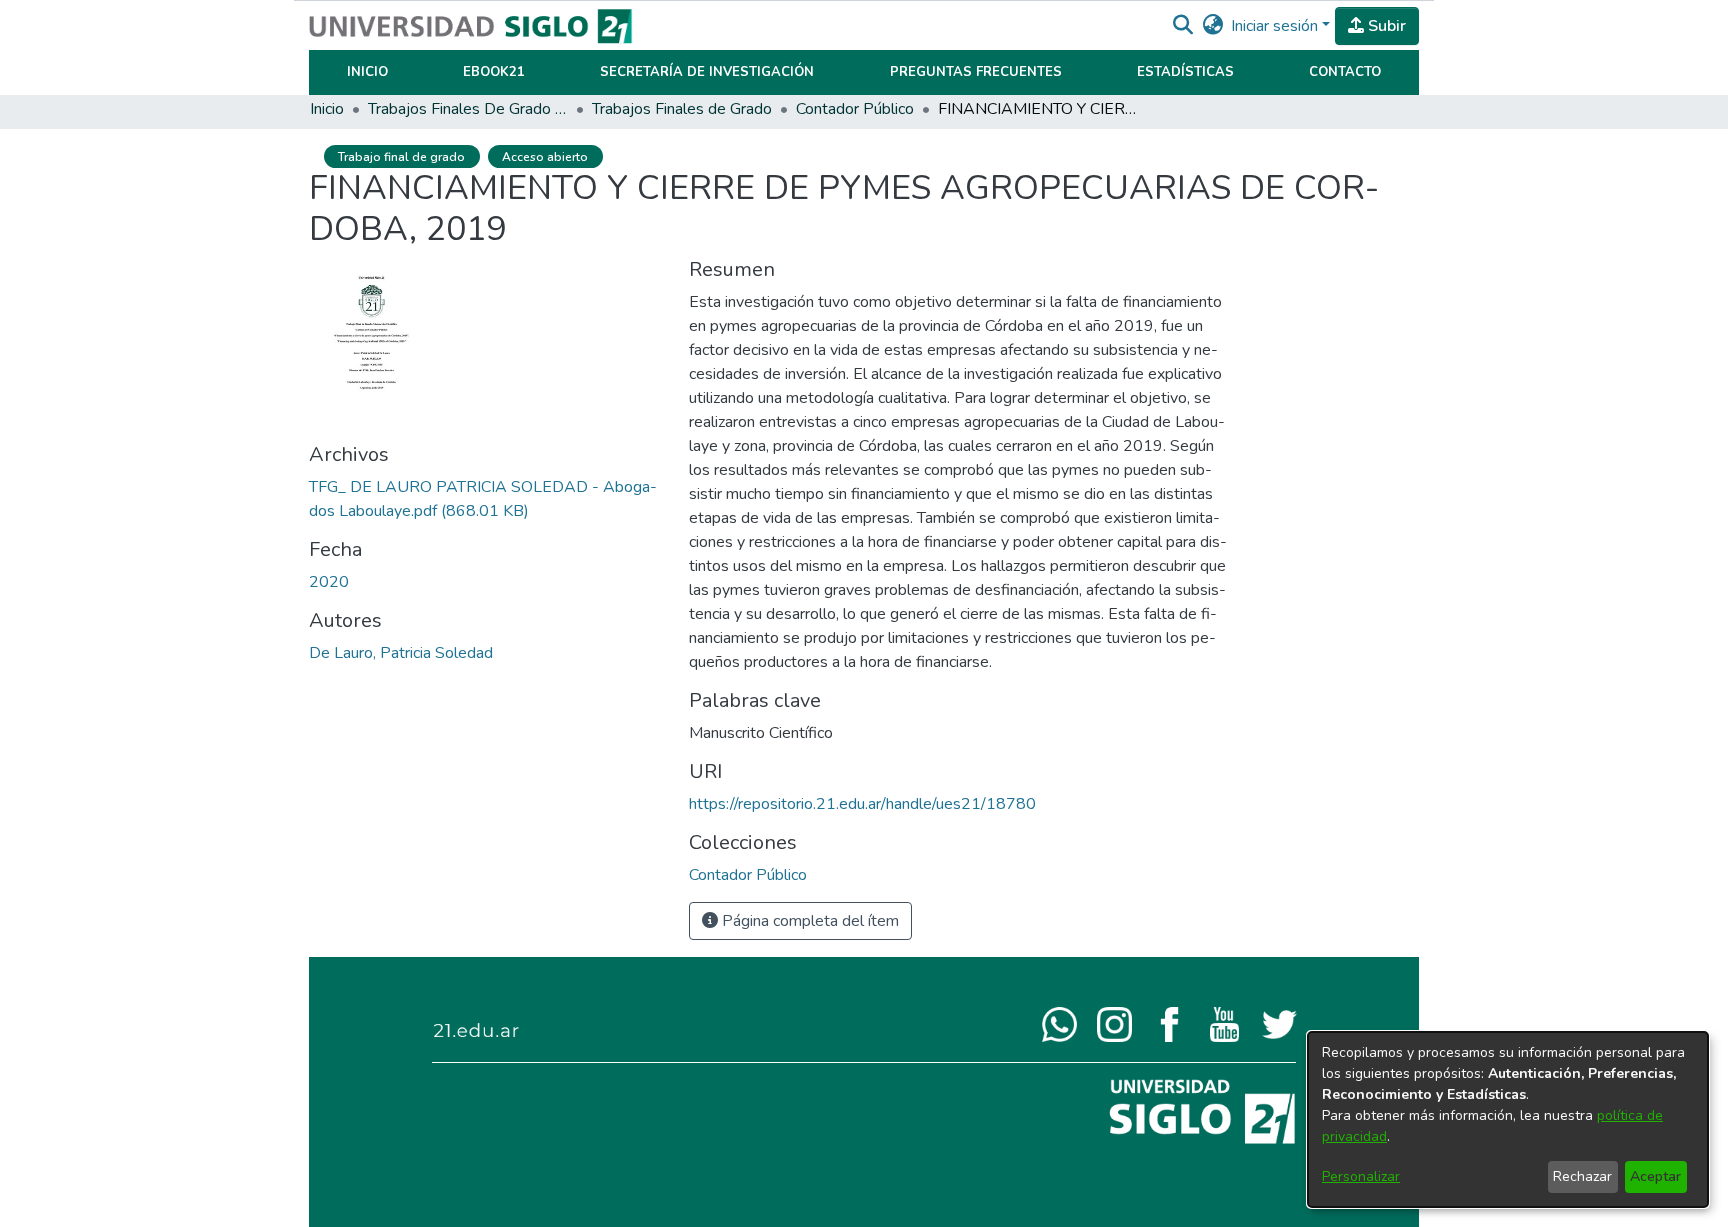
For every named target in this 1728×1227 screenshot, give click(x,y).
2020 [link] (329, 582)
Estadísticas (1185, 72)
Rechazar (1582, 1176)
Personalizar (1361, 1176)
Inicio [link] (327, 109)
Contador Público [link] (855, 109)
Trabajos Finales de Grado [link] (682, 109)
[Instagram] (1114, 1023)
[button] (1182, 26)
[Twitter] (1279, 1023)
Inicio (367, 72)
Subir (1385, 26)
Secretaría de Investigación (707, 72)
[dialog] (1508, 1119)
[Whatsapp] (1059, 1023)
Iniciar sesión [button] (1276, 26)
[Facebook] (1169, 1023)
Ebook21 (494, 72)
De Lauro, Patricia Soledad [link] (401, 653)
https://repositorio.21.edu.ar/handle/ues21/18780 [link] (862, 804)
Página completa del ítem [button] (808, 921)
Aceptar (1655, 1176)
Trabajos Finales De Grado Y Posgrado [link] (468, 109)
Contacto (1345, 72)
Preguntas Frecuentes (976, 72)
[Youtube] (1224, 1023)
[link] (748, 875)
